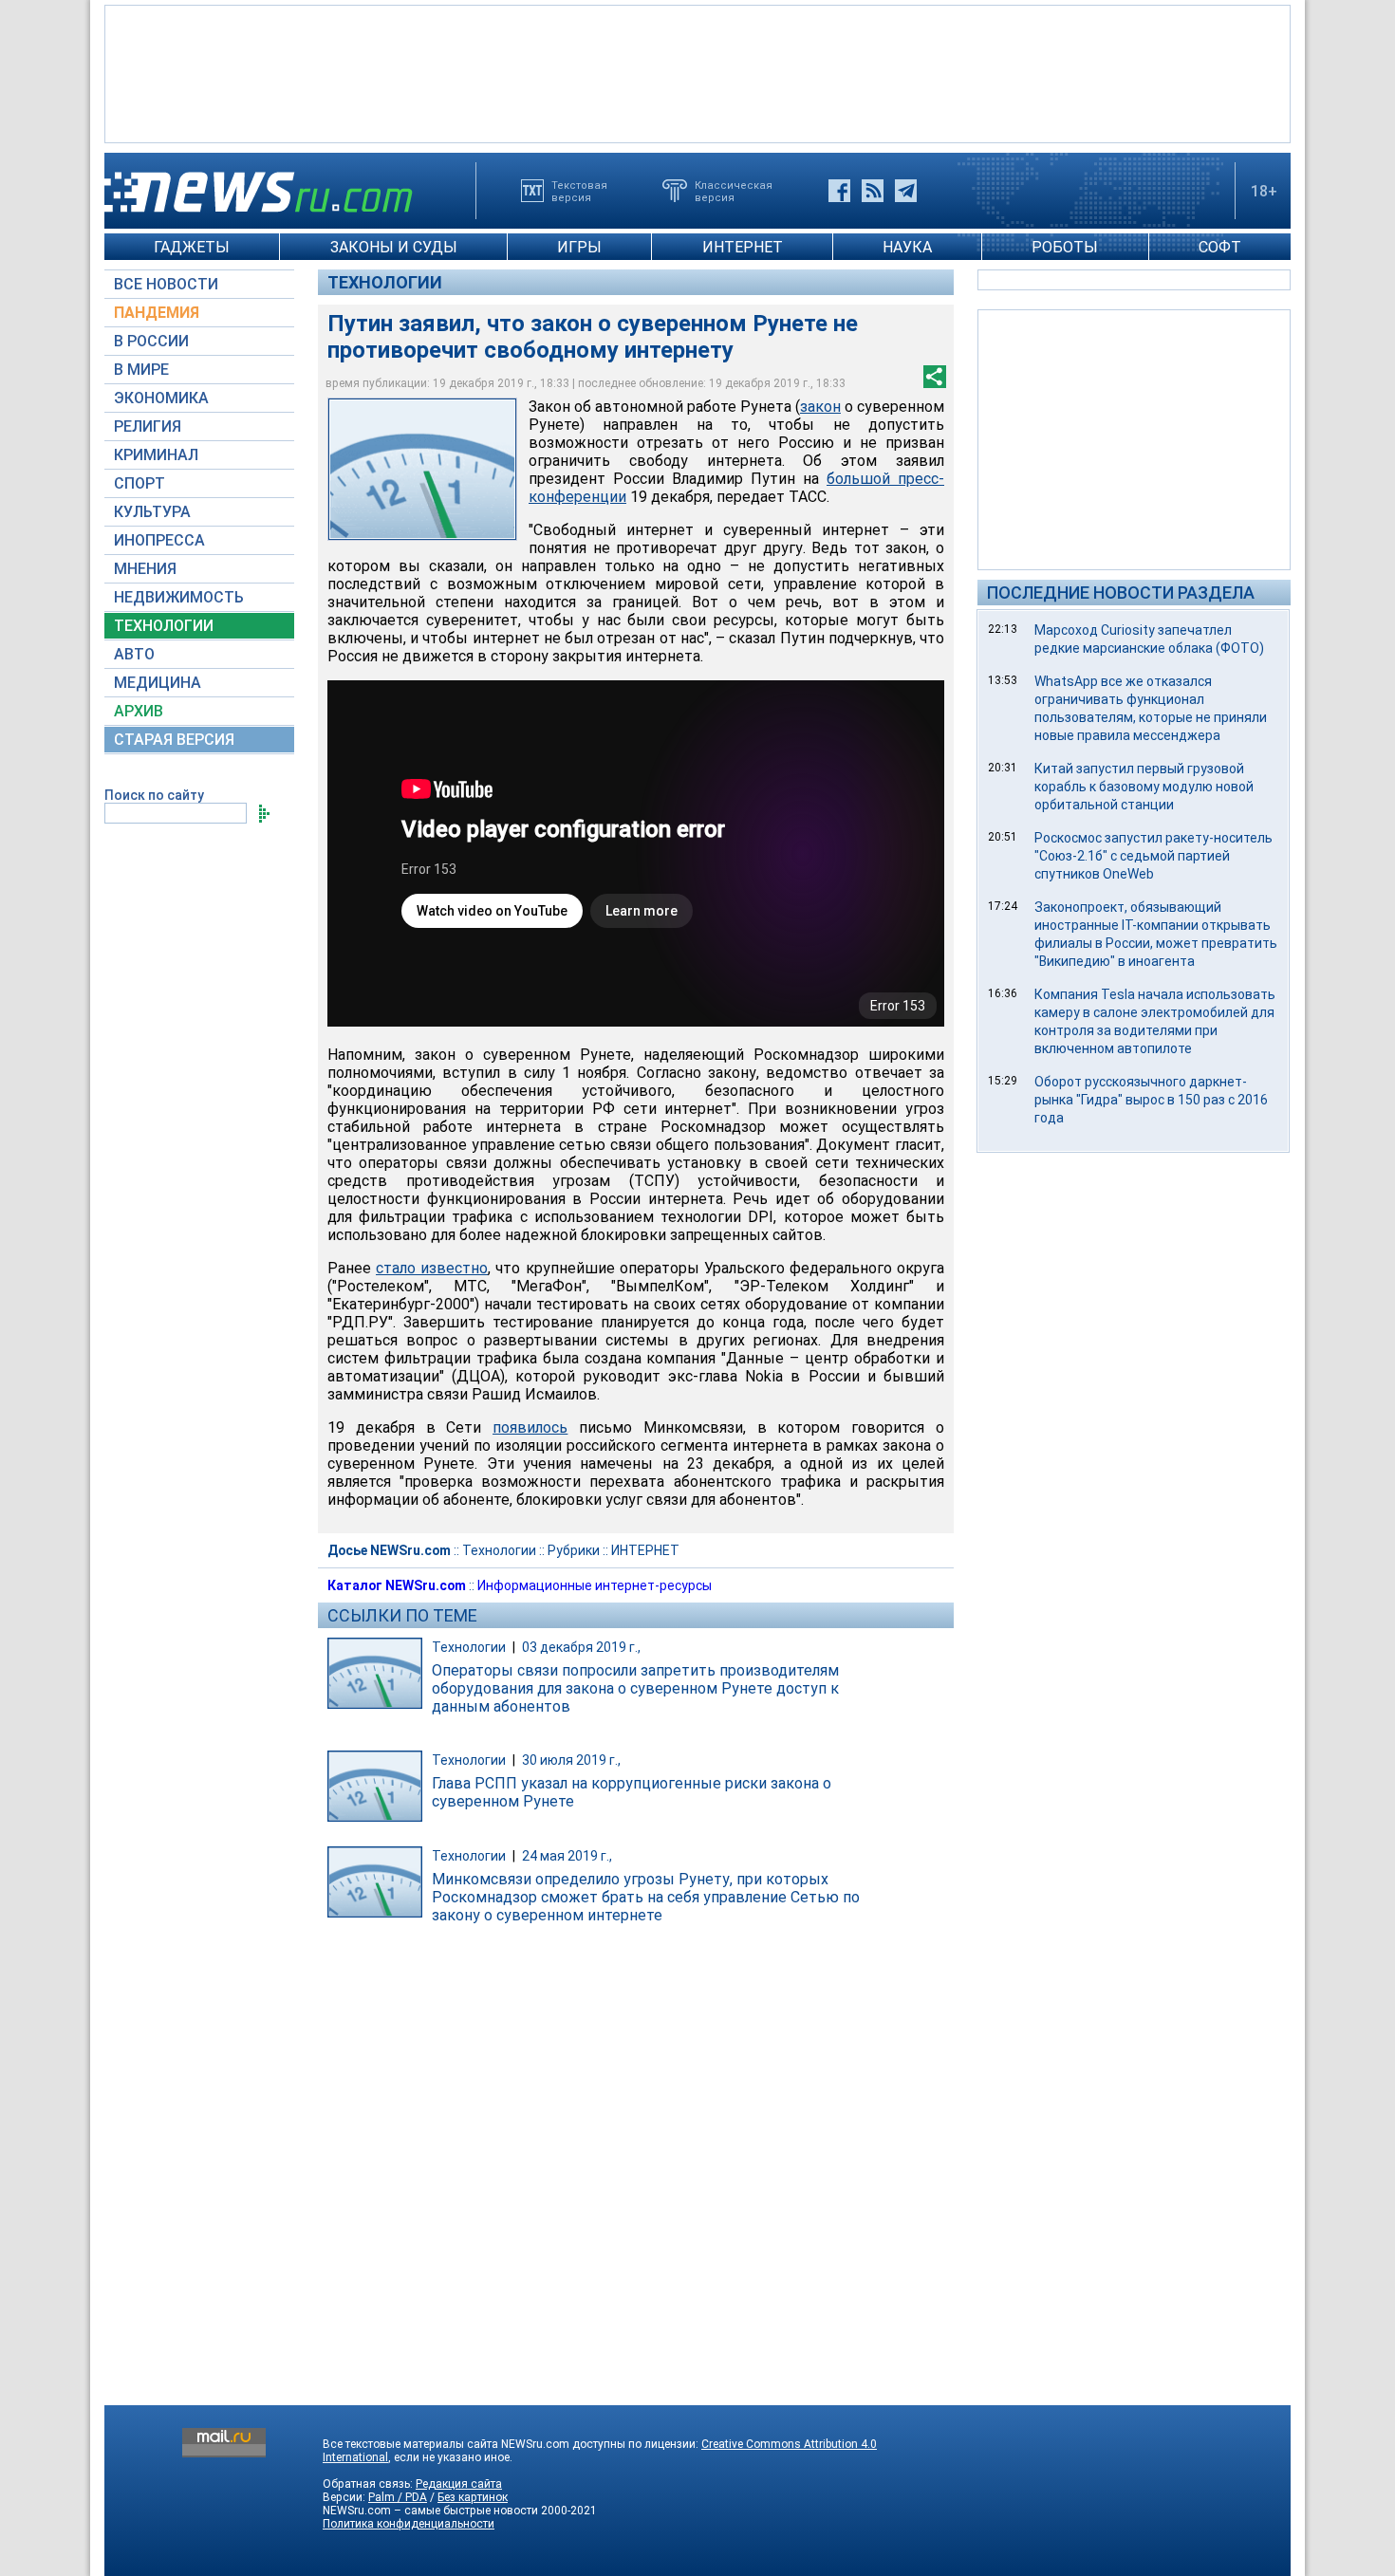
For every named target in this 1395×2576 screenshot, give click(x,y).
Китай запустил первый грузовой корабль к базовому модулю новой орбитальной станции (1144, 787)
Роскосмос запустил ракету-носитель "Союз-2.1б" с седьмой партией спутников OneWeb (1153, 856)
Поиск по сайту (154, 795)
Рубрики (574, 1550)
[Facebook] (839, 191)
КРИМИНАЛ (156, 455)
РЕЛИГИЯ (148, 426)
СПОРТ (139, 483)
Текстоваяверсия (579, 191)
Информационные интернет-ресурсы (595, 1585)
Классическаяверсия (734, 191)
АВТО (134, 654)
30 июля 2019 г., (571, 1760)
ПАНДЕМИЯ (157, 313)
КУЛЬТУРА (152, 512)
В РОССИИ (151, 341)
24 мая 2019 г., (567, 1856)
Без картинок (473, 2497)
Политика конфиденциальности (409, 2524)
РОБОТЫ (1065, 247)
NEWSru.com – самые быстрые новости (430, 2511)
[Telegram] (906, 191)
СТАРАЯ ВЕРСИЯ (174, 740)
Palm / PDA (398, 2497)
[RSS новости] (873, 191)
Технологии (385, 282)
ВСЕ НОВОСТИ (166, 284)
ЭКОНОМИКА (161, 398)
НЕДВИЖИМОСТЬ (179, 597)
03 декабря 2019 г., (581, 1647)
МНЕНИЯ (145, 569)
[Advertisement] (697, 72)
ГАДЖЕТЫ (192, 247)
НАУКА (907, 247)
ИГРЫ (579, 247)
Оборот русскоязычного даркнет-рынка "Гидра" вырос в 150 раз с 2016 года (1151, 1100)
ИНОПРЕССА (159, 540)
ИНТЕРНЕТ (743, 247)
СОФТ (1220, 247)
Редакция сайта (459, 2484)
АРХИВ (139, 711)
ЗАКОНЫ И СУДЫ (394, 247)
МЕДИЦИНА (158, 683)
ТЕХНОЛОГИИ (164, 626)
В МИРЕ (141, 370)
